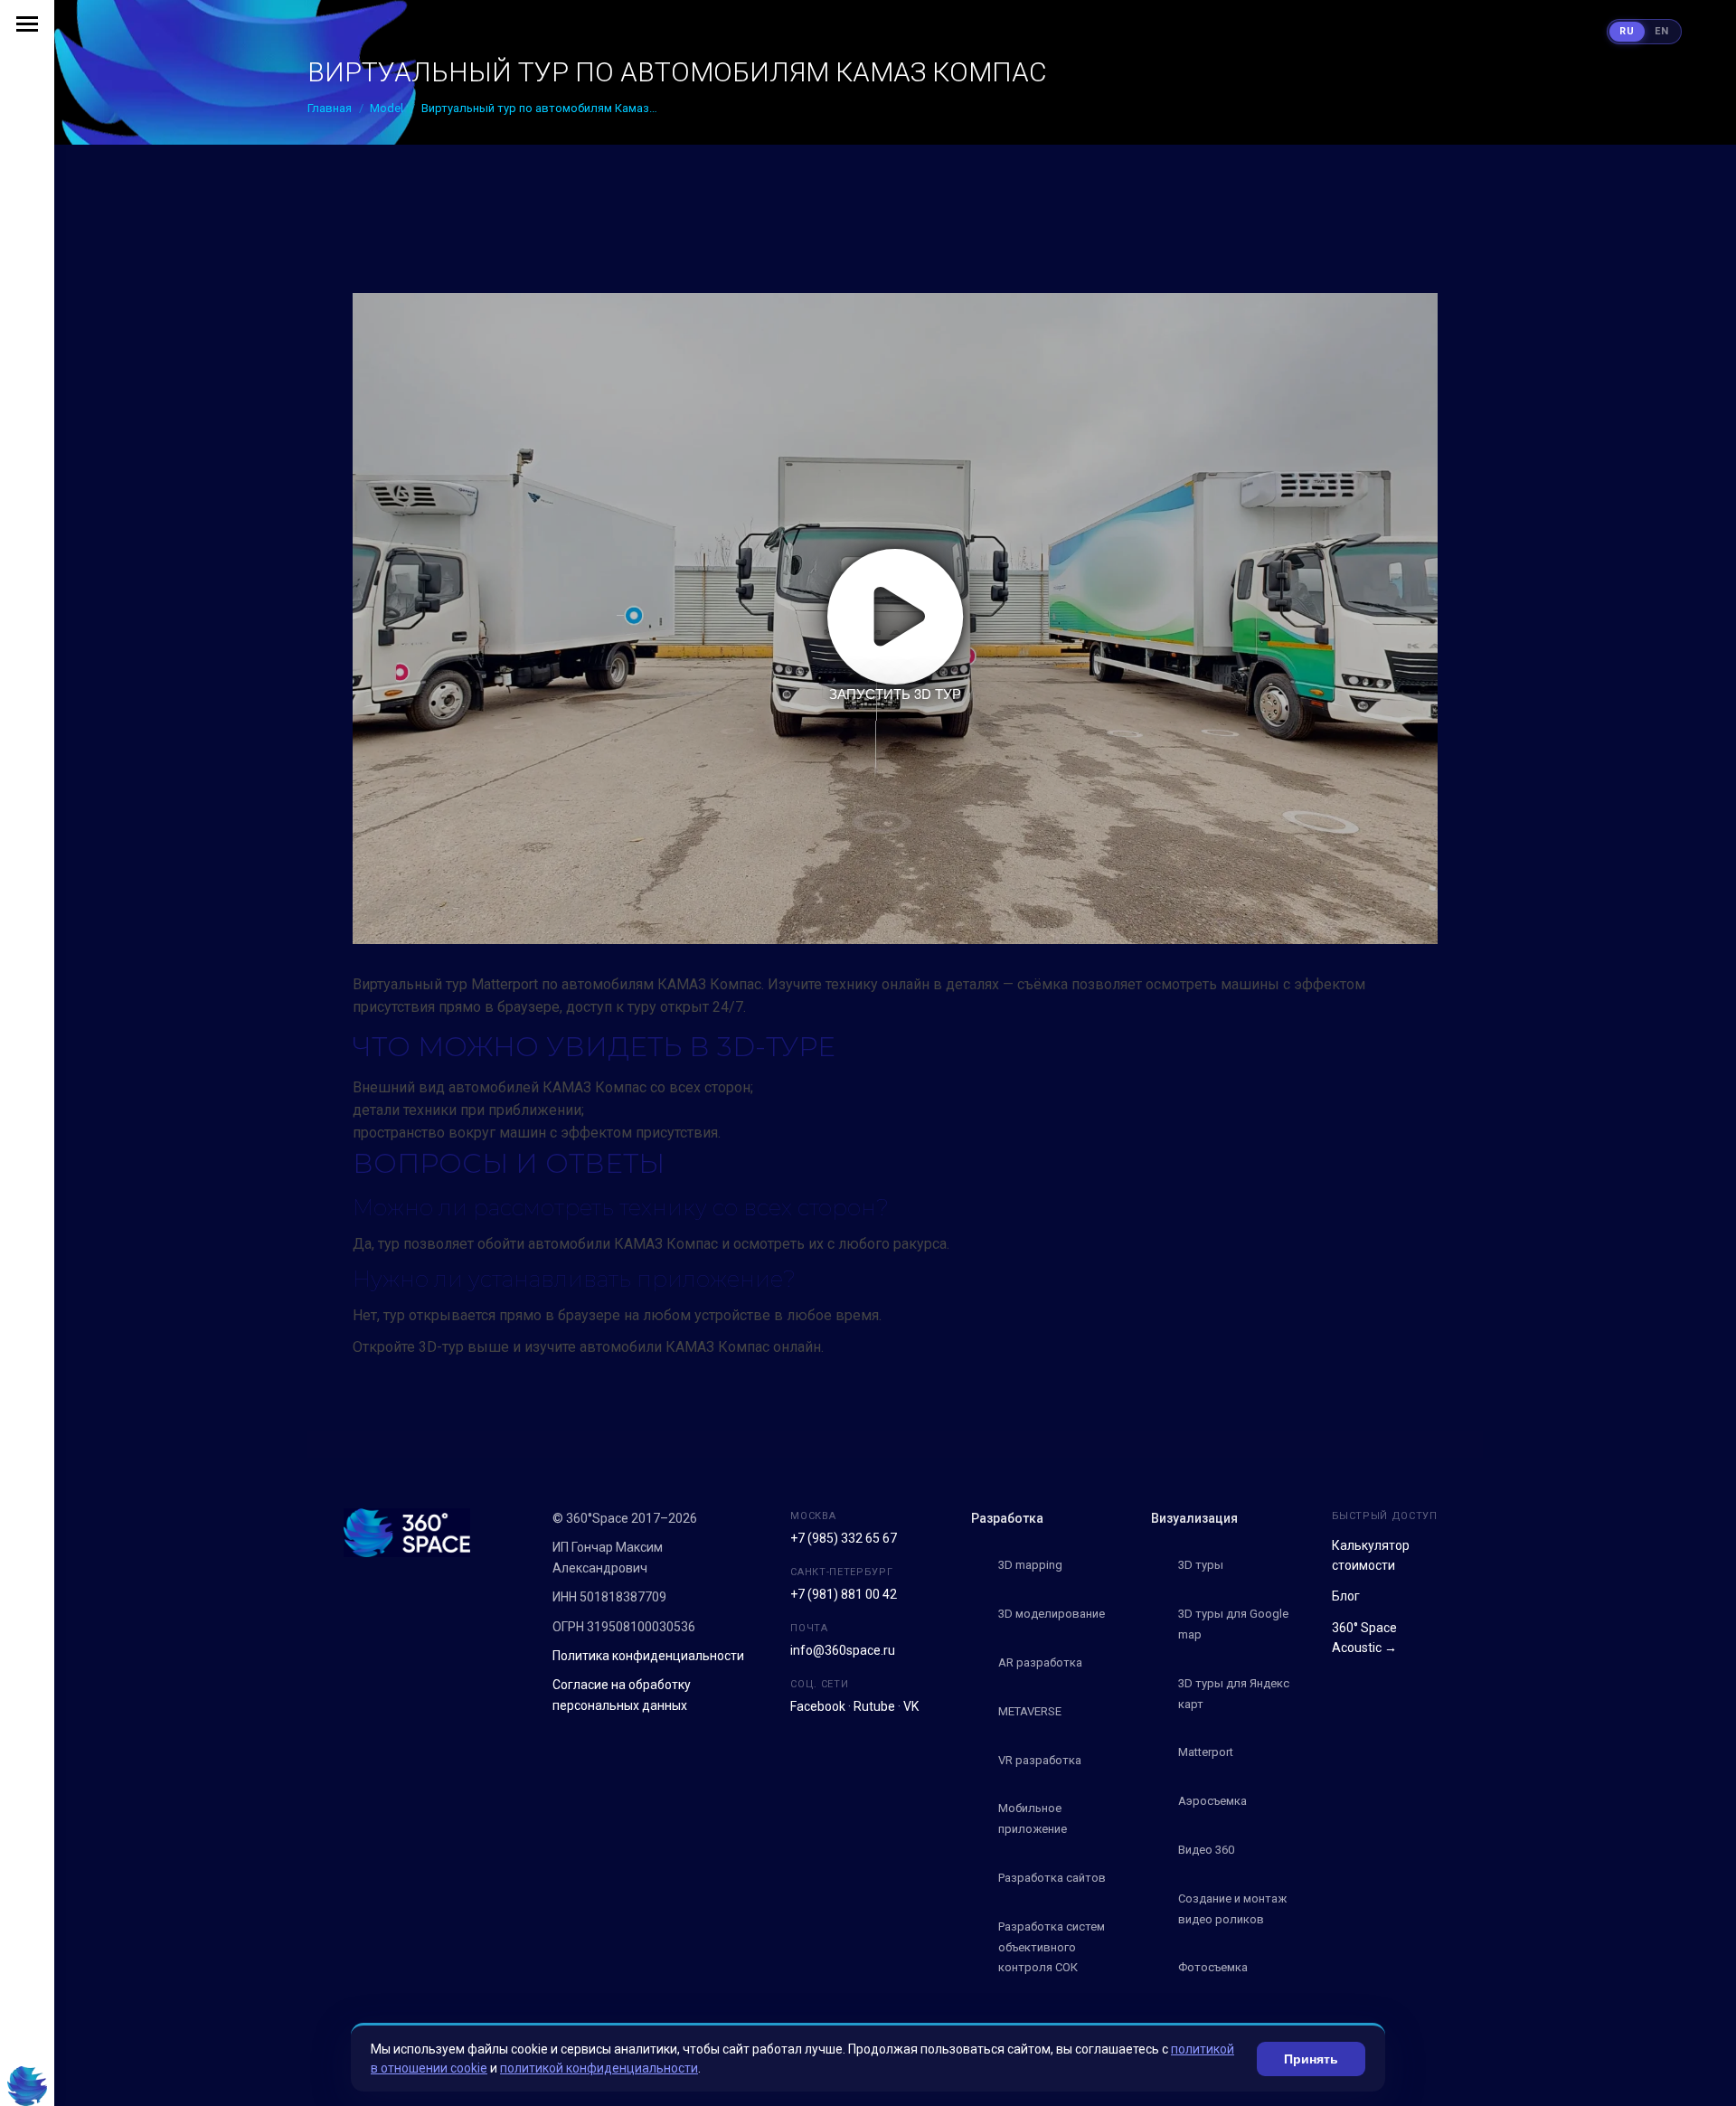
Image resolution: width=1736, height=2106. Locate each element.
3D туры (1201, 1565)
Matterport (1206, 1752)
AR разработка (1040, 1662)
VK (911, 1706)
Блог (1346, 1596)
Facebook (818, 1706)
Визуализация (1194, 1518)
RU (1627, 31)
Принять (1311, 2059)
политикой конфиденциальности (599, 2068)
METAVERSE (1030, 1711)
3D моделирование (1052, 1614)
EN (1662, 31)
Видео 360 (1206, 1850)
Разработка (1007, 1518)
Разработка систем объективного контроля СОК (1052, 1947)
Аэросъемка (1212, 1801)
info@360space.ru (843, 1650)
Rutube (874, 1706)
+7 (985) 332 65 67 (844, 1538)
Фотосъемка (1213, 1967)
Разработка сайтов (1052, 1878)
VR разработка (1040, 1760)
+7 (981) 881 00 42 (844, 1594)
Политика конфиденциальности (648, 1656)
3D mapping (1030, 1565)
